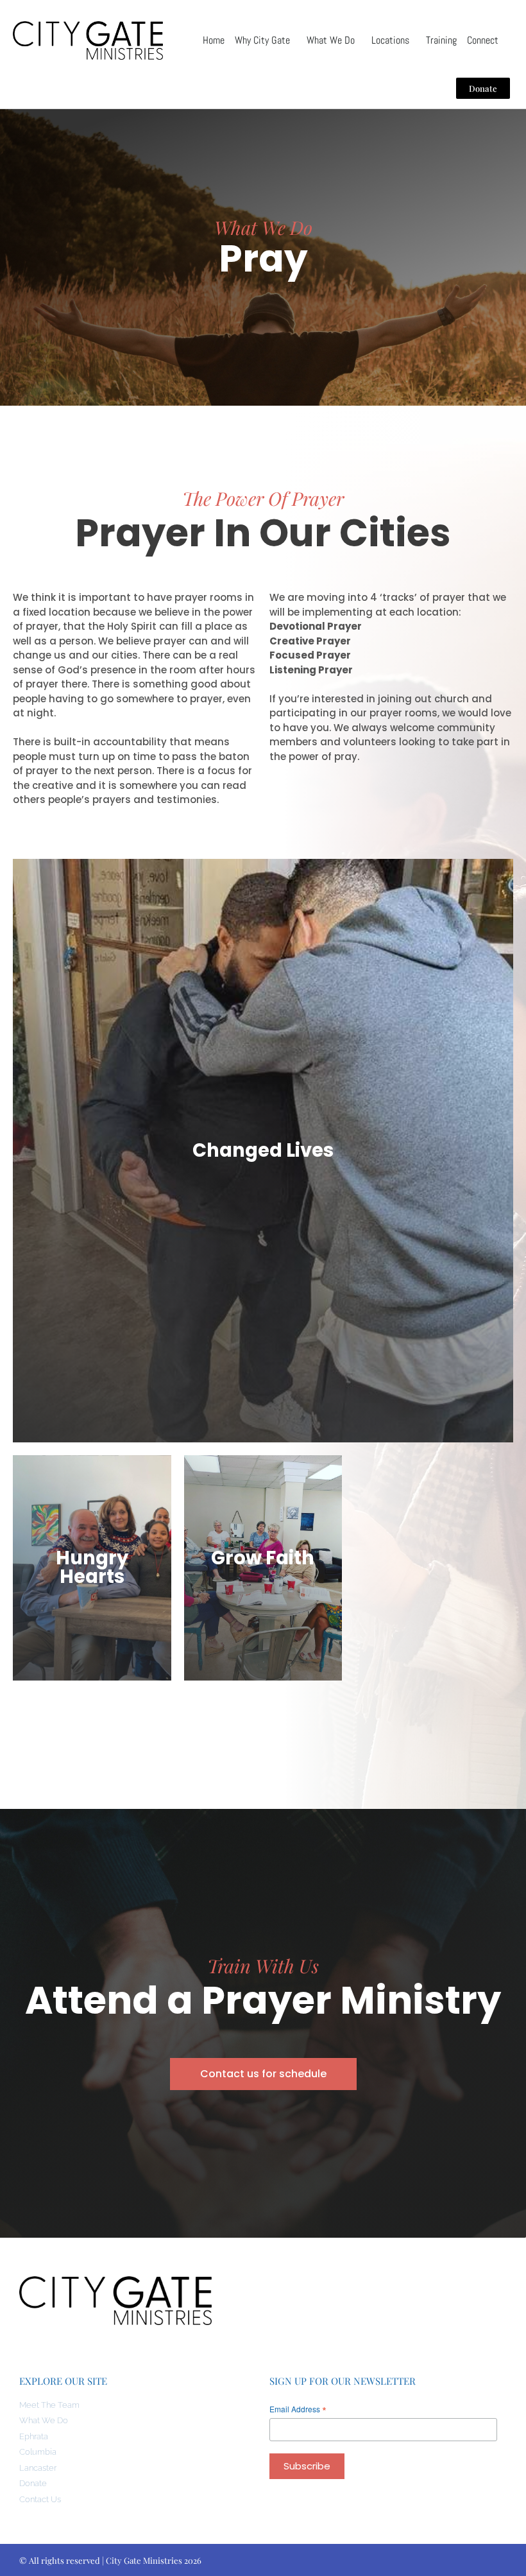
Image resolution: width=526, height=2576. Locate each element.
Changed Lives (263, 1150)
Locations (390, 40)
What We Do (331, 40)
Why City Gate (262, 40)
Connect (483, 40)
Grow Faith (263, 1558)
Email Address (298, 2409)
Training (441, 40)
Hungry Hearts (92, 1567)
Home (214, 40)
